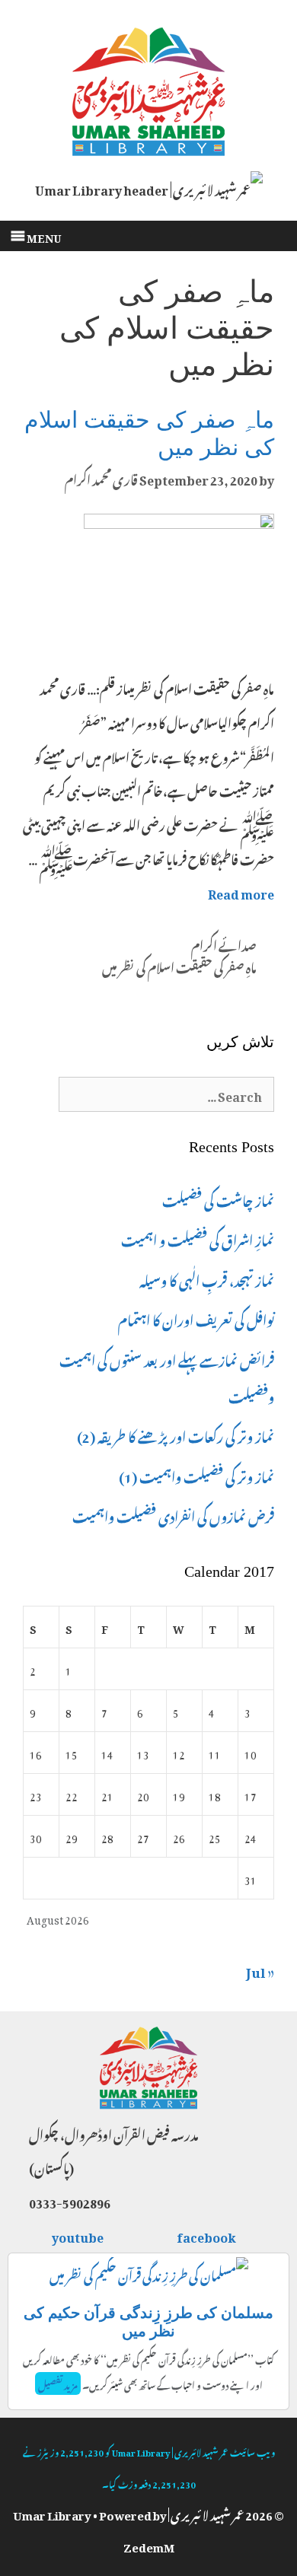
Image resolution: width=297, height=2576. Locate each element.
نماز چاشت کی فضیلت (218, 1199)
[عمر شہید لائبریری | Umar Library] (148, 87)
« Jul (260, 1969)
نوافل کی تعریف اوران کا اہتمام (196, 1318)
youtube (78, 2235)
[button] (44, 236)
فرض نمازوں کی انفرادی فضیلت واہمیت (173, 1514)
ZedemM (149, 2545)
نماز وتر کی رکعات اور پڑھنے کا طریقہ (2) (176, 1434)
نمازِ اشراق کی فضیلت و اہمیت (198, 1238)
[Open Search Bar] (275, 244)
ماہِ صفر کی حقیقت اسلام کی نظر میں (179, 966)
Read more (241, 892)
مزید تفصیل (58, 2383)
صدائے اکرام (224, 944)
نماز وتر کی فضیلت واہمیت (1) (196, 1475)
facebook (207, 2235)
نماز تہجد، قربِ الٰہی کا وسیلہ (207, 1278)
